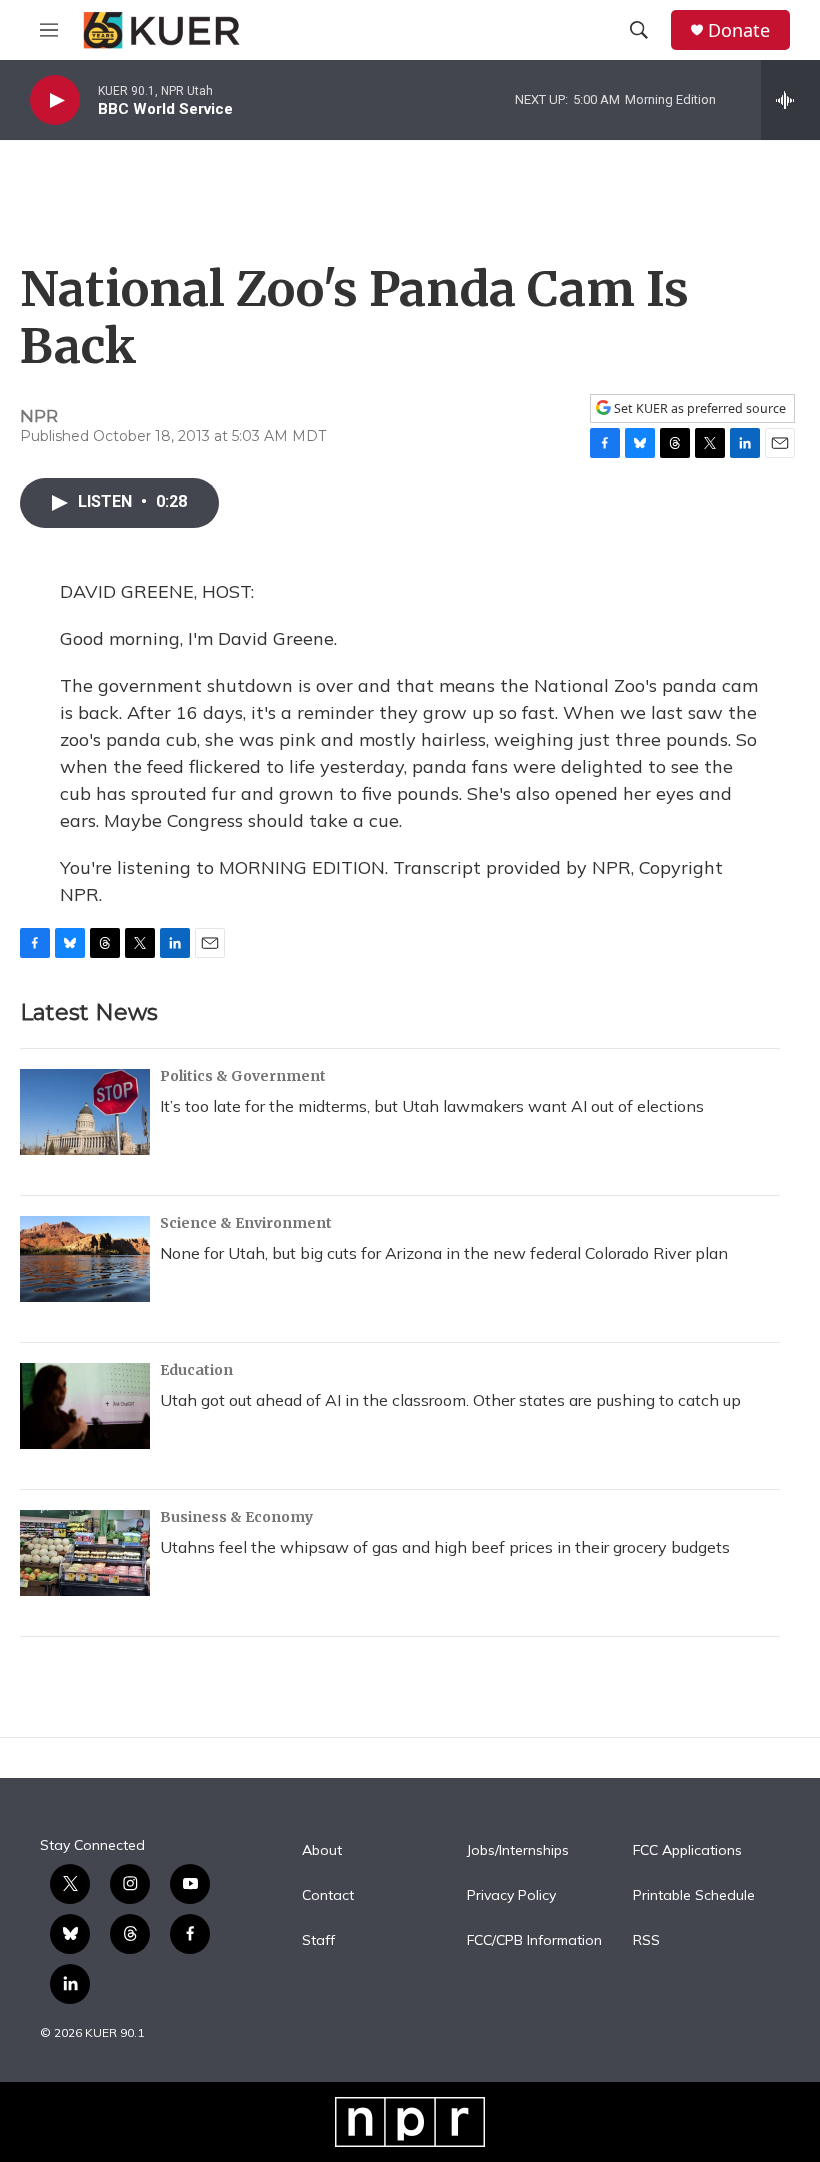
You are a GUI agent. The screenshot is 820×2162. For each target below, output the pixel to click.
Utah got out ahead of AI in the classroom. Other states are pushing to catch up (450, 1400)
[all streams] (790, 100)
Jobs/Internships (518, 1851)
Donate (739, 30)
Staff (318, 1941)
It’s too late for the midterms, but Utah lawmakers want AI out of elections (432, 1106)
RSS (646, 1941)
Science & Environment (246, 1223)
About (322, 1851)
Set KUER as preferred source (698, 408)
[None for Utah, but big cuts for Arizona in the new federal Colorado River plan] (85, 1259)
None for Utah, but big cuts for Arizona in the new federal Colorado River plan (444, 1253)
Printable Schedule (694, 1896)
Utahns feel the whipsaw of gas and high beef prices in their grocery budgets (445, 1547)
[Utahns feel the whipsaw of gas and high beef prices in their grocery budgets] (85, 1553)
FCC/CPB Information (534, 1941)
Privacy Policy (511, 1896)
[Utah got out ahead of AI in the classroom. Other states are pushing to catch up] (85, 1406)
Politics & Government (243, 1076)
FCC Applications (687, 1851)
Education (196, 1370)
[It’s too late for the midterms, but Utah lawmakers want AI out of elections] (85, 1112)
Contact (328, 1896)
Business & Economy (236, 1517)
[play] (55, 100)
